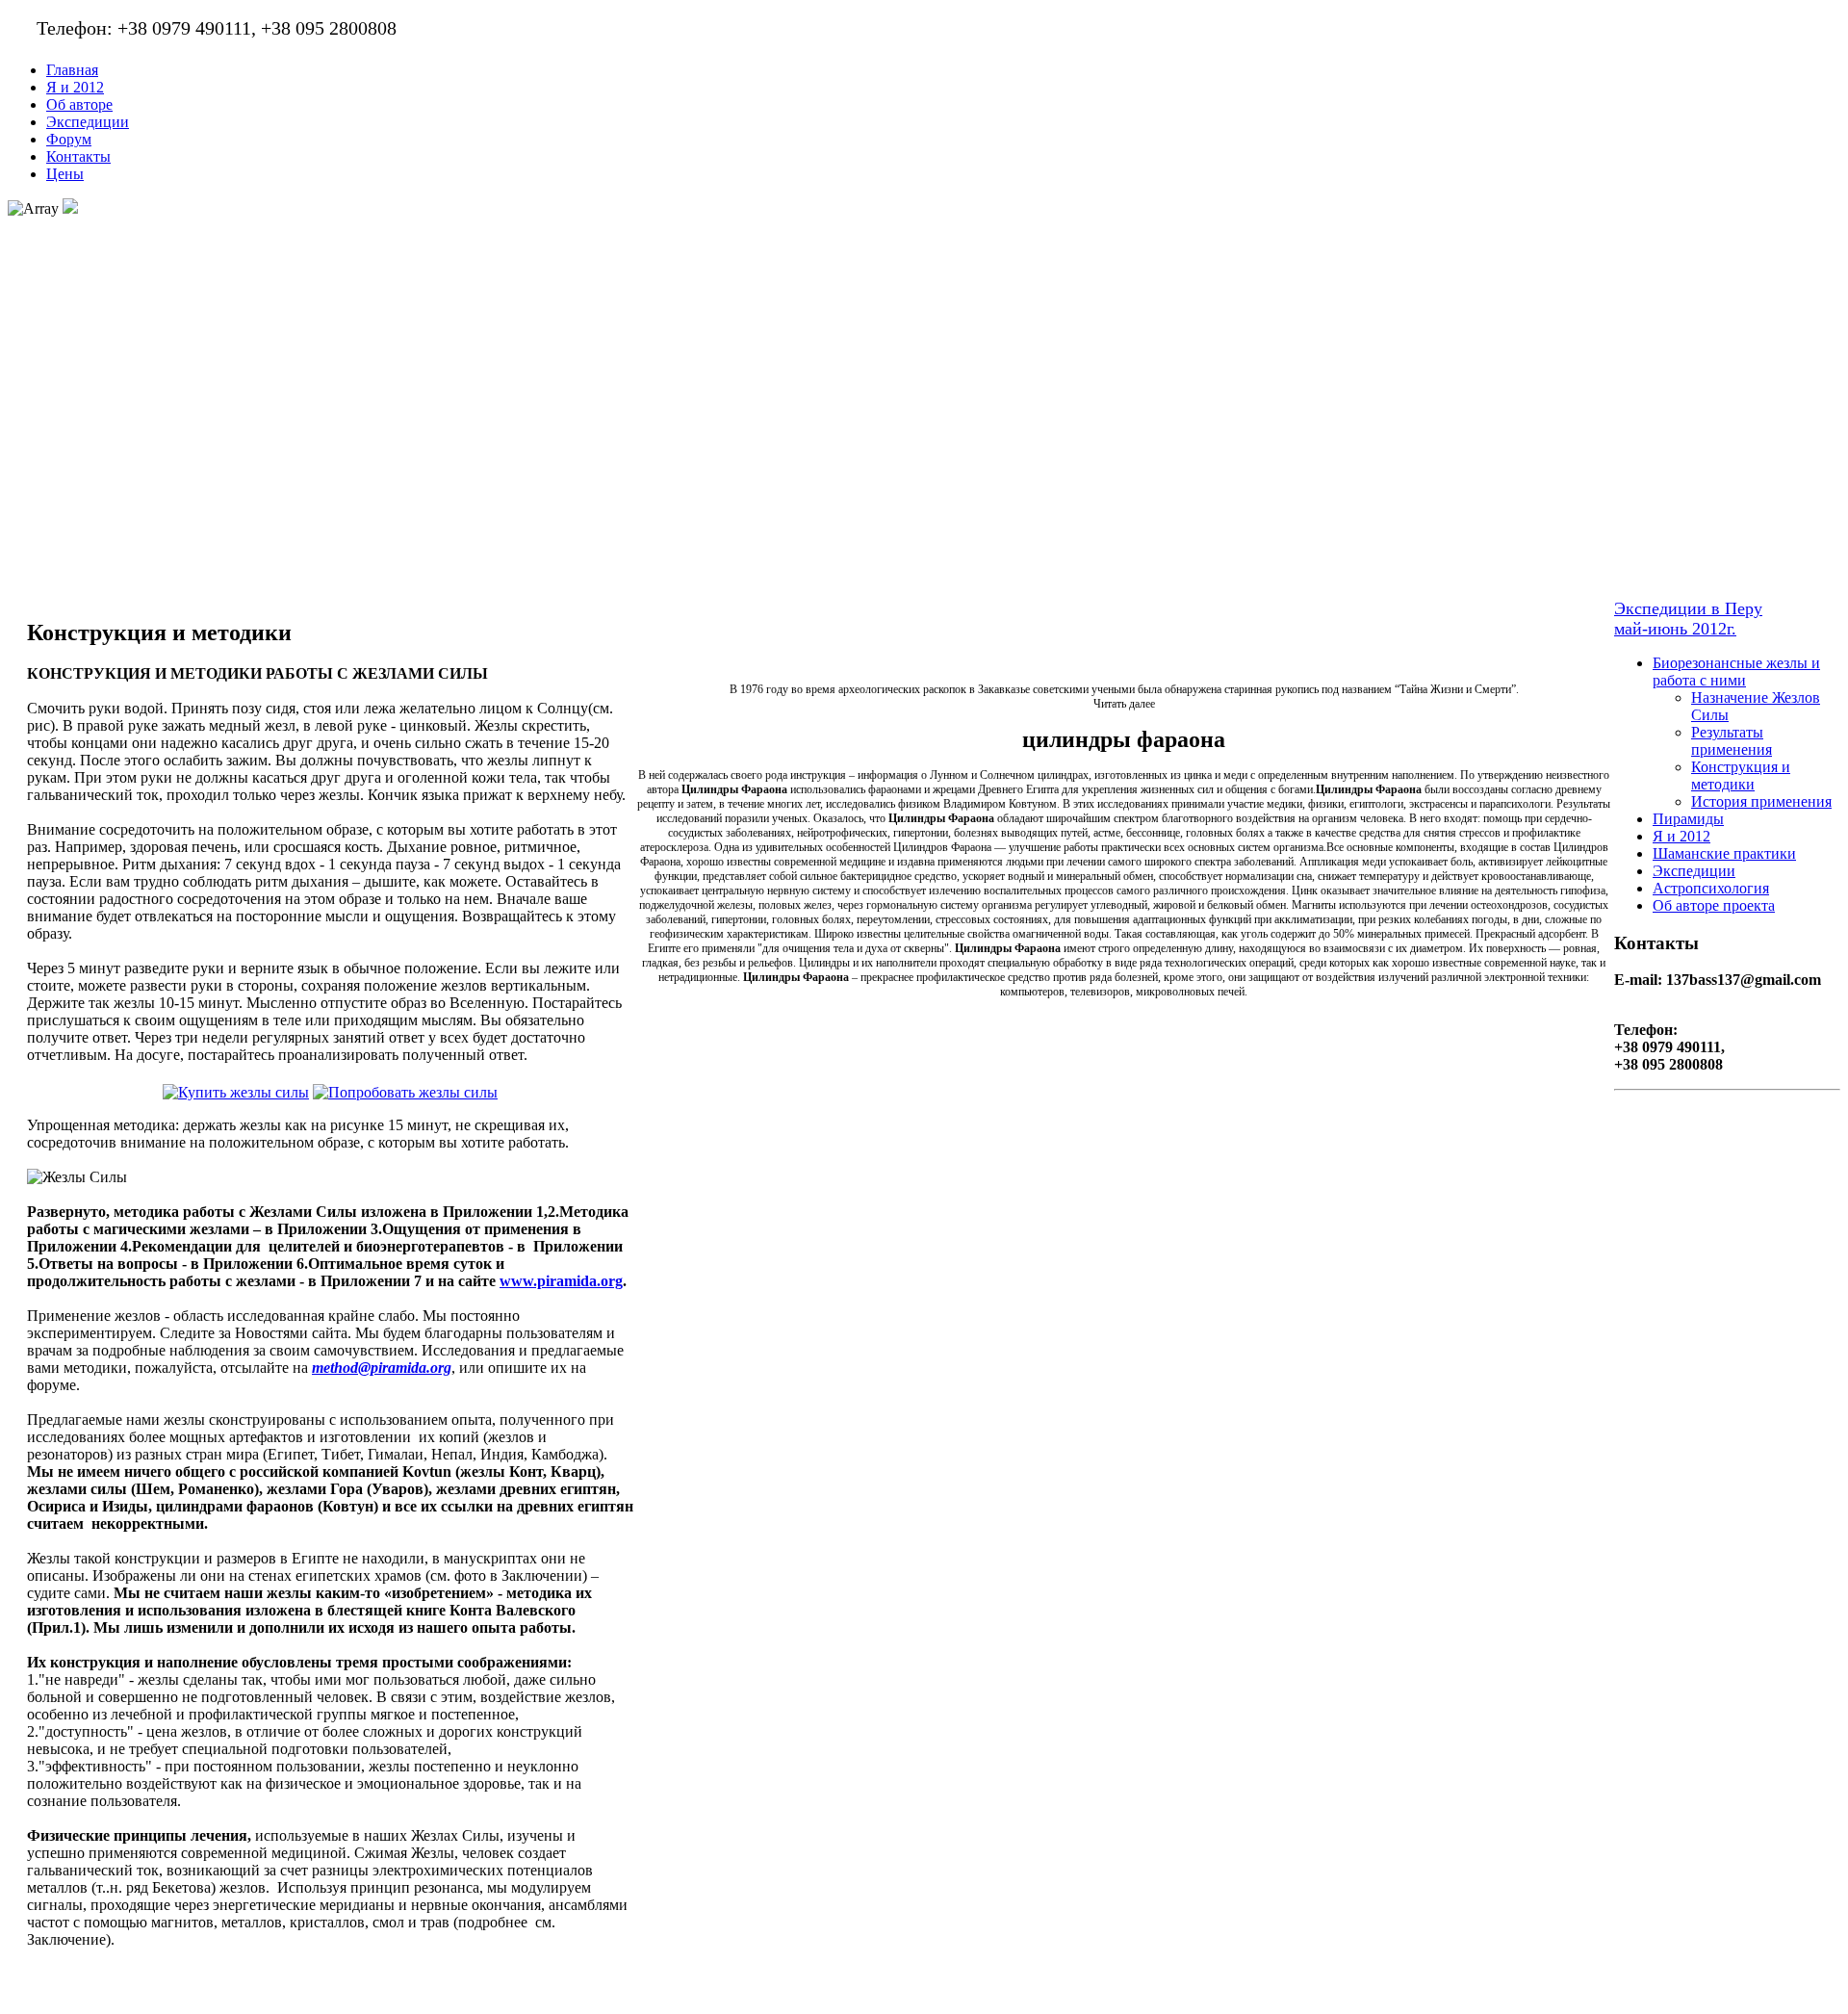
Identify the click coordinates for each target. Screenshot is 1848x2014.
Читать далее (1124, 704)
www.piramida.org (561, 1281)
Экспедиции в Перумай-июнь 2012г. (1688, 619)
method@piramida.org (382, 1368)
